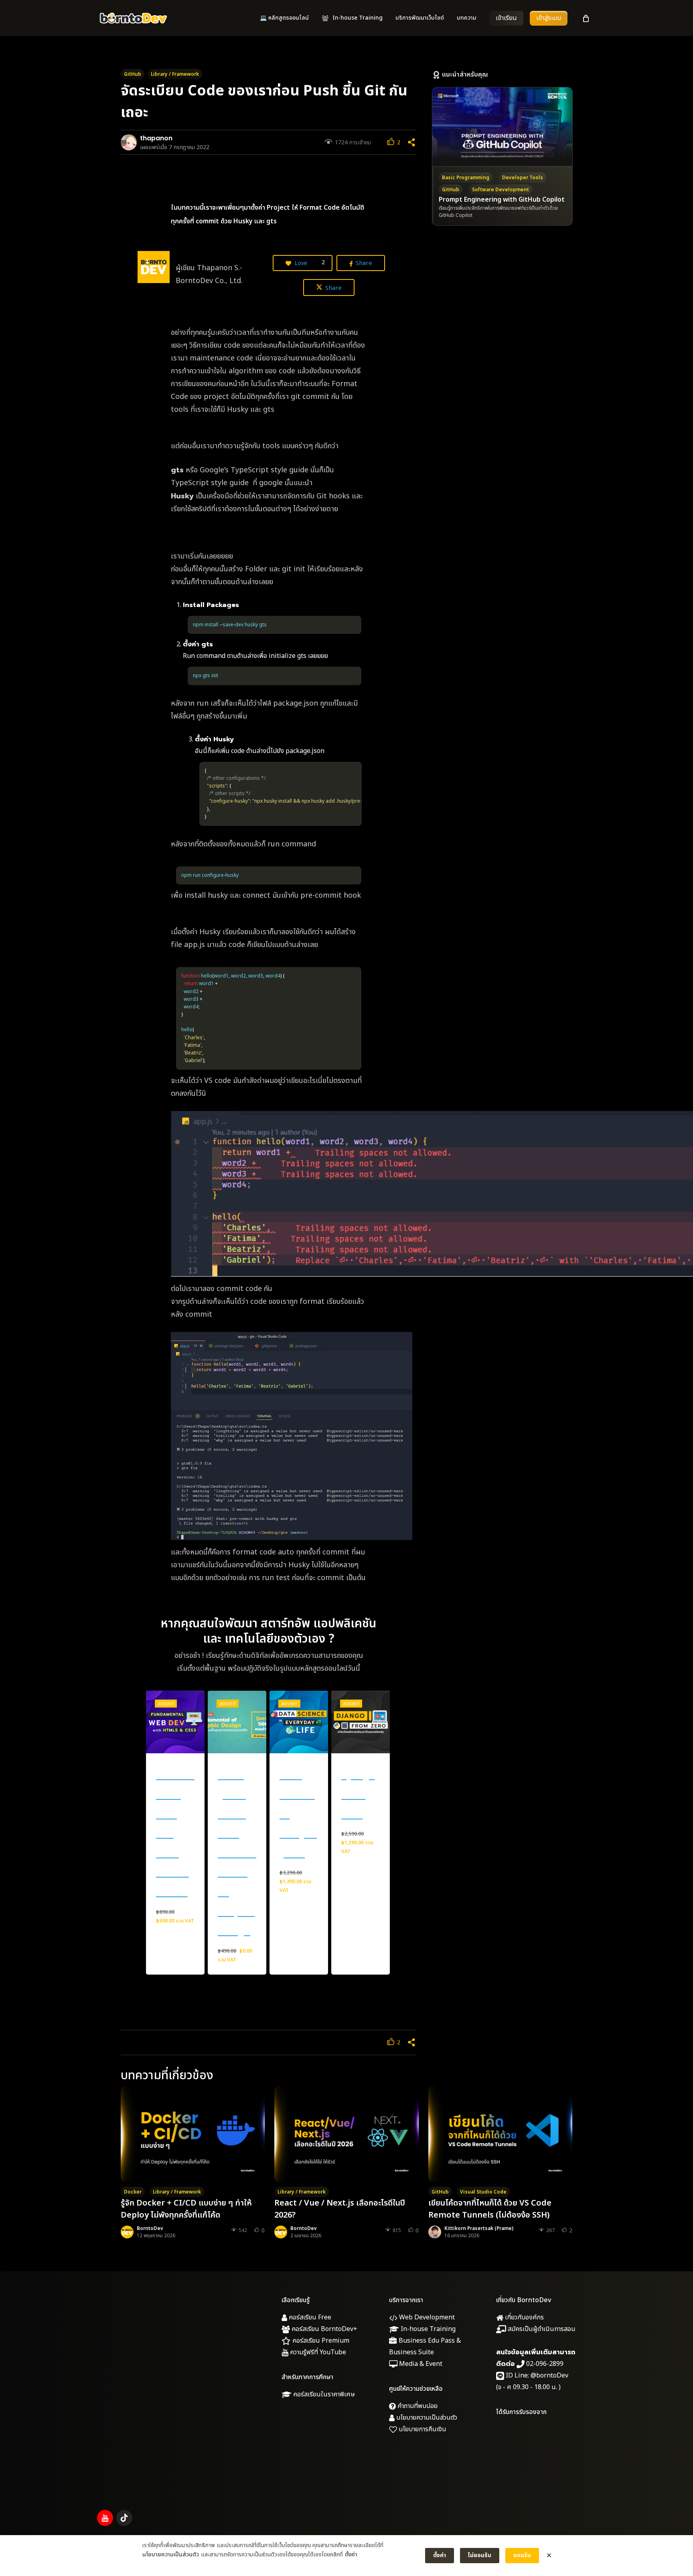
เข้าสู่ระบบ (549, 18)
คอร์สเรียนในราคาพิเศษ (323, 2394)
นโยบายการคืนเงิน (422, 2429)
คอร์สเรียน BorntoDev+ (324, 2329)
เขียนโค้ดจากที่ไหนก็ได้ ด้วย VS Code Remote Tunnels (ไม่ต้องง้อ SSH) (490, 2209)
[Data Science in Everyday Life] (299, 1722)
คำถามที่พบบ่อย (417, 2406)
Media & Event (420, 2364)
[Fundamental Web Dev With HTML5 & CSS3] (175, 1722)
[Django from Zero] (361, 1722)
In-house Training (427, 2329)
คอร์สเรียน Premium (320, 2341)
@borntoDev (549, 2376)
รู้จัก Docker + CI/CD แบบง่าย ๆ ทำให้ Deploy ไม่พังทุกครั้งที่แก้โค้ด (186, 2209)
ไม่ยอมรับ (480, 2555)
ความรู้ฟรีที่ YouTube (317, 2352)
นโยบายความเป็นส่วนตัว (426, 2418)
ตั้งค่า (351, 2555)
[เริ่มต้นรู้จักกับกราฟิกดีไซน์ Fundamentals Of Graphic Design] (237, 1722)
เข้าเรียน (506, 18)
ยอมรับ (522, 2555)
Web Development (426, 2317)
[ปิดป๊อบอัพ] (549, 2556)
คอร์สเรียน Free (309, 2317)
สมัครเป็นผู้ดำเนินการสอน (541, 2329)
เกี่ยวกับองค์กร (524, 2317)
